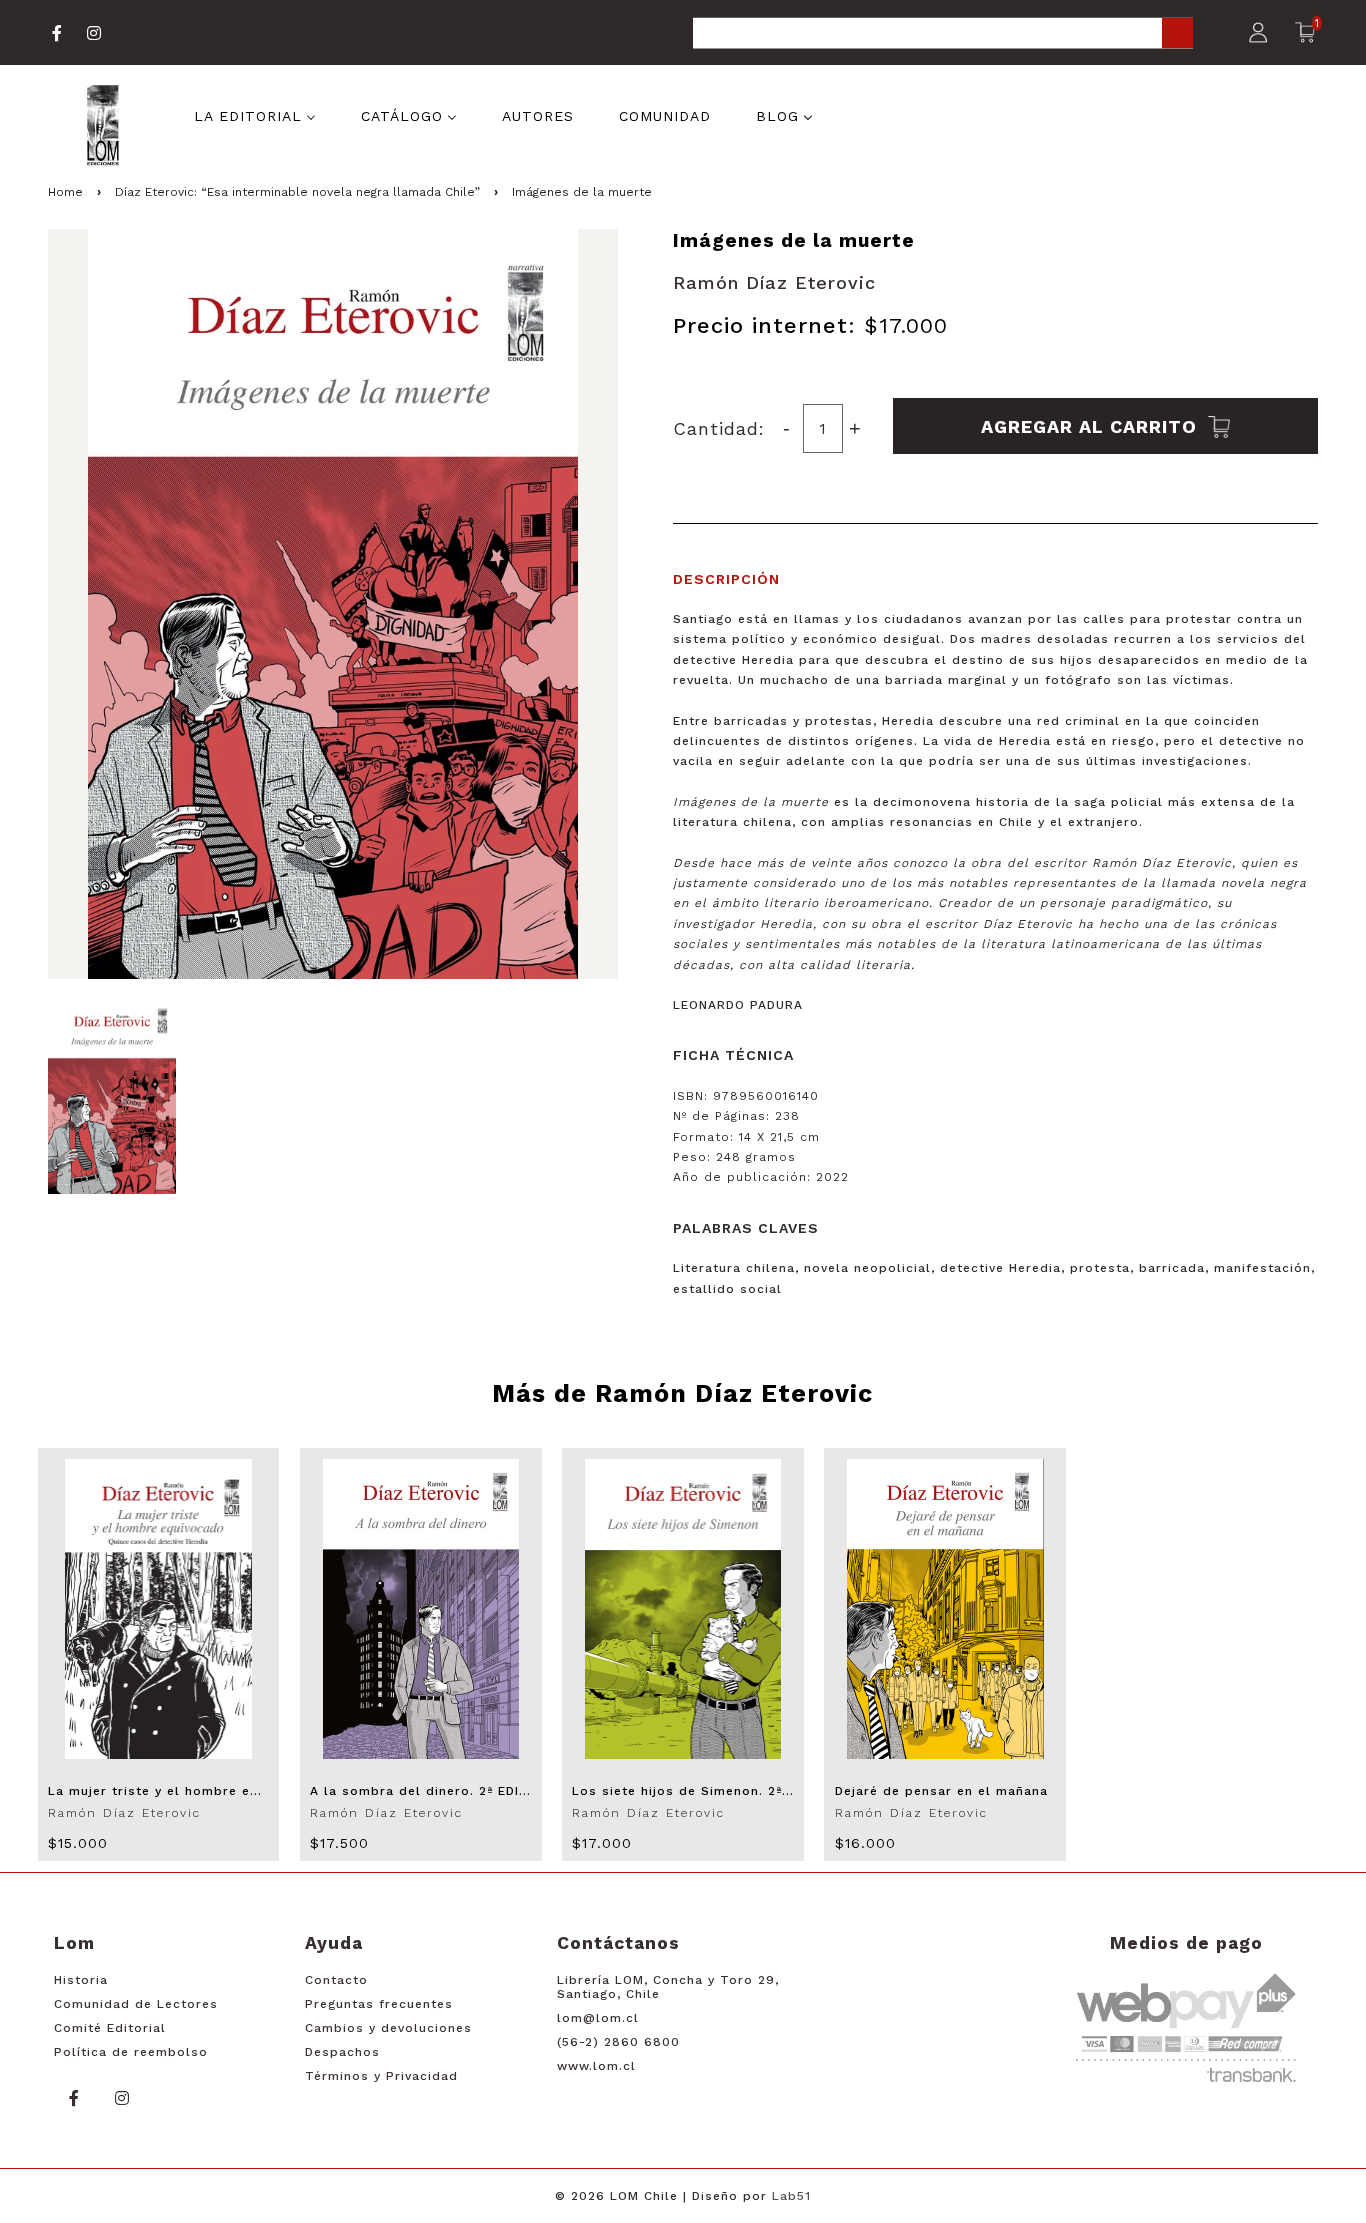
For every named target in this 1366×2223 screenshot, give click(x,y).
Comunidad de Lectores (136, 2004)
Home (65, 192)
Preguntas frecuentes (379, 2004)
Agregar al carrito (1092, 425)
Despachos (342, 2052)
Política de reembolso (131, 2052)
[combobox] (943, 34)
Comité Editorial (110, 2028)
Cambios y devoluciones (388, 2028)
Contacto (336, 1980)
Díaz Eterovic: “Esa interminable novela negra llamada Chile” (297, 192)
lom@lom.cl (598, 2018)
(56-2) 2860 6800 (618, 2042)
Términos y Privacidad (381, 2076)
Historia (81, 1980)
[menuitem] (255, 115)
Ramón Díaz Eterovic (774, 282)
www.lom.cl (596, 2066)
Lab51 (791, 2196)
